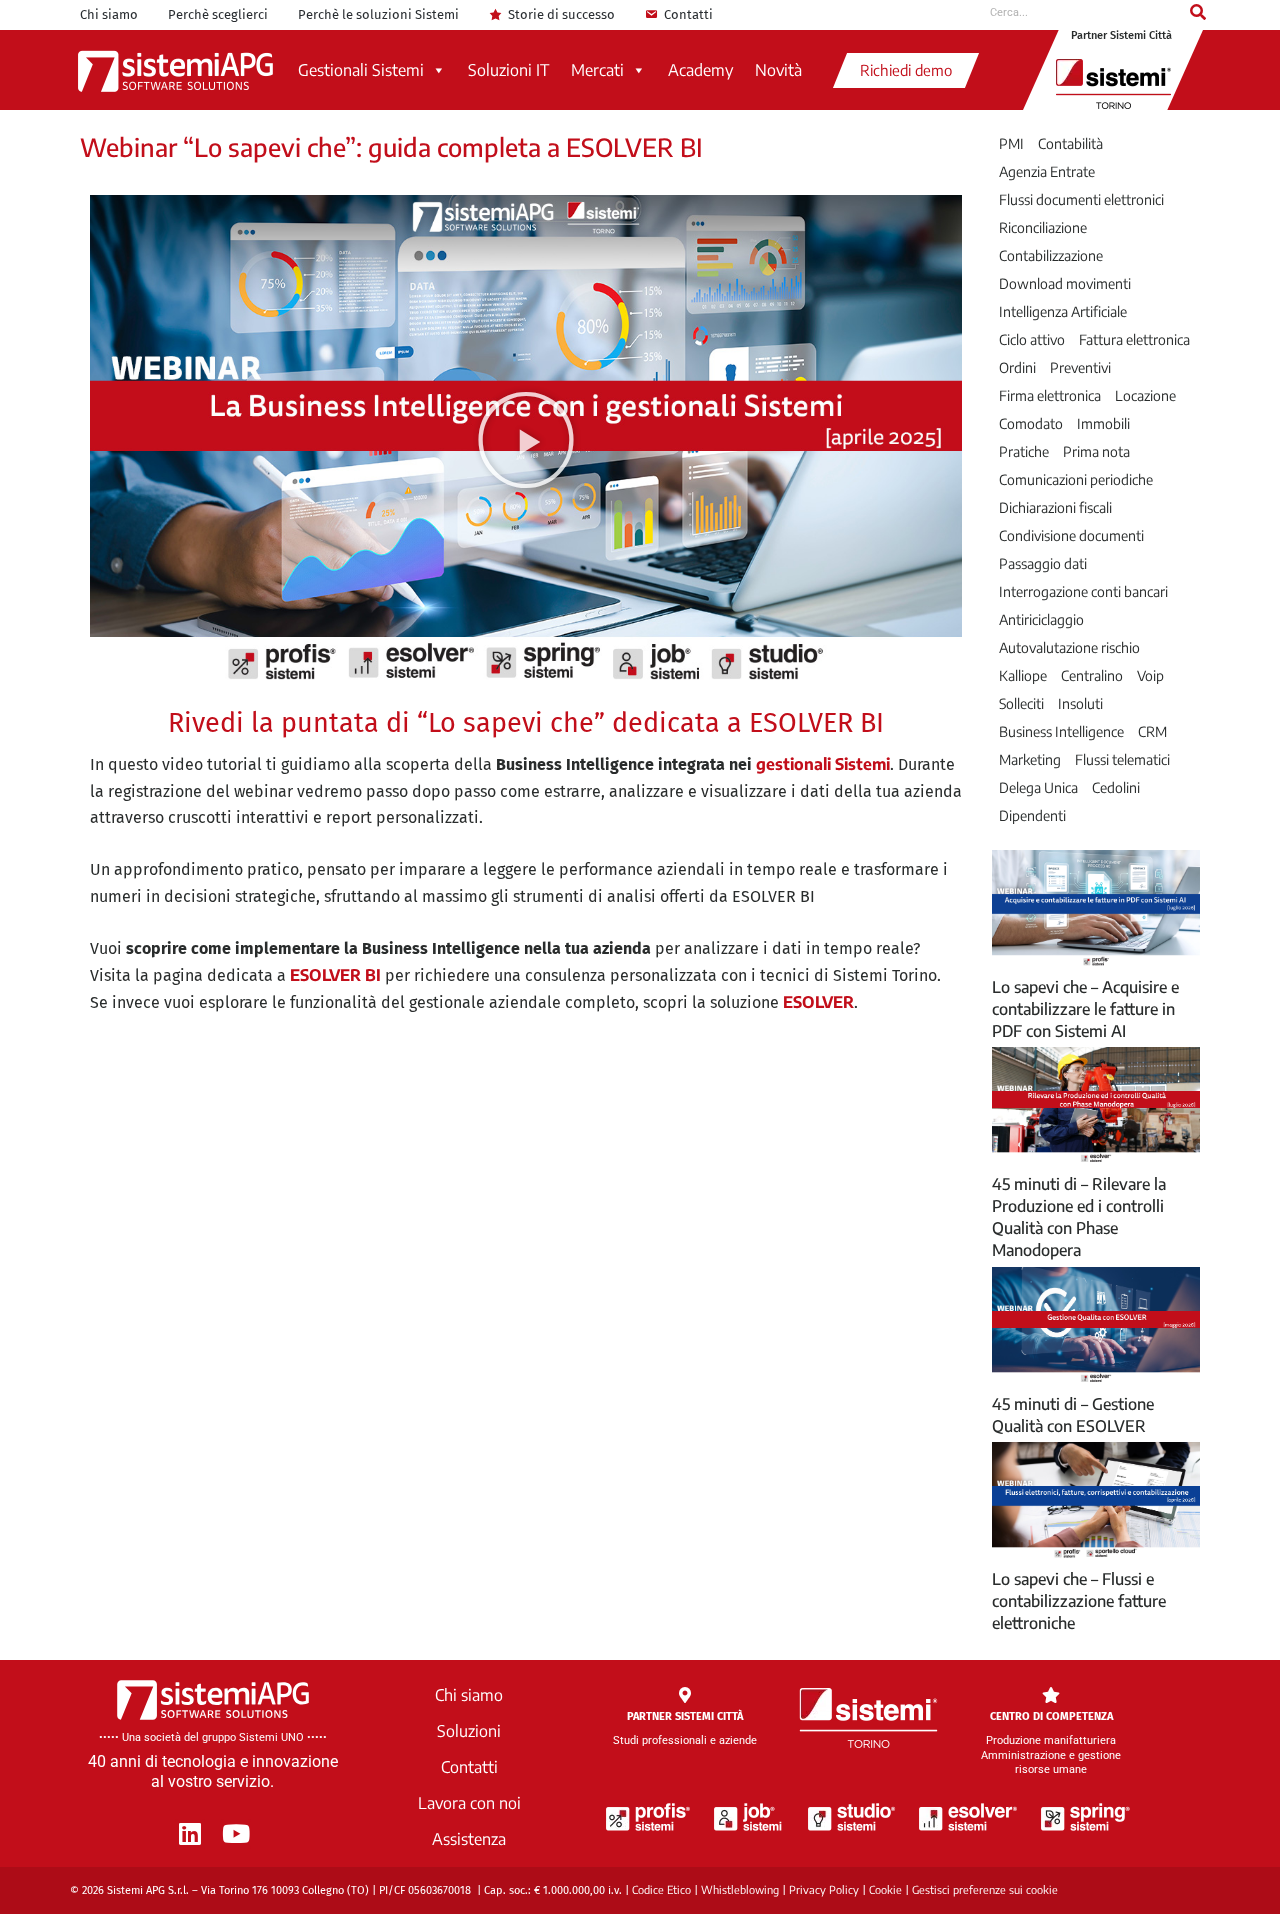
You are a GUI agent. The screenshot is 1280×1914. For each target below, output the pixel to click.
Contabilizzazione (1051, 256)
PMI (1011, 144)
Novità (778, 70)
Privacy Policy (824, 1889)
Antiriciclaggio (1041, 620)
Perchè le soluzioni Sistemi (378, 14)
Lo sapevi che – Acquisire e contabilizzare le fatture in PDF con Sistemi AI (1085, 1009)
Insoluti (1080, 704)
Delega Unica (1038, 788)
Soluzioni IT (508, 70)
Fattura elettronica (1134, 340)
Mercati (597, 70)
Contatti (688, 14)
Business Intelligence (1061, 732)
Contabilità (1070, 144)
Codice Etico (661, 1889)
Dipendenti (1032, 816)
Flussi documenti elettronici (1081, 200)
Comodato (1031, 424)
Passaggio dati (1043, 564)
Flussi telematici (1122, 760)
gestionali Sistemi (823, 764)
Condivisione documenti (1071, 536)
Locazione (1145, 396)
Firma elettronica (1050, 396)
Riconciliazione (1043, 228)
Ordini (1017, 368)
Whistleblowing (740, 1889)
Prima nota (1096, 452)
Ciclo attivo (1032, 340)
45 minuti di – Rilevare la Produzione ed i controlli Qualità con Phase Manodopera (1079, 1216)
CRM (1152, 732)
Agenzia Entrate (1047, 172)
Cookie (885, 1889)
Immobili (1103, 424)
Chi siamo (109, 14)
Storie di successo (561, 14)
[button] (526, 440)
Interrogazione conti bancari (1083, 592)
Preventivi (1080, 368)
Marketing (1030, 760)
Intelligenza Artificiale (1063, 312)
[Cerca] (1198, 12)
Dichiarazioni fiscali (1055, 508)
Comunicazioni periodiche (1076, 480)
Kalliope (1023, 676)
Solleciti (1021, 704)
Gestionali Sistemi (361, 70)
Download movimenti (1065, 284)
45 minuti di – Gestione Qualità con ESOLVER (1073, 1415)
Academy (700, 70)
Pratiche (1024, 452)
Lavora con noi (469, 1803)
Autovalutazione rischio (1069, 648)
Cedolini (1116, 788)
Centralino (1092, 676)
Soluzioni (469, 1731)
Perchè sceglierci (218, 14)
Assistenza (469, 1839)
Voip (1150, 676)
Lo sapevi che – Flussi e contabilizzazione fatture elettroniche (1079, 1601)
